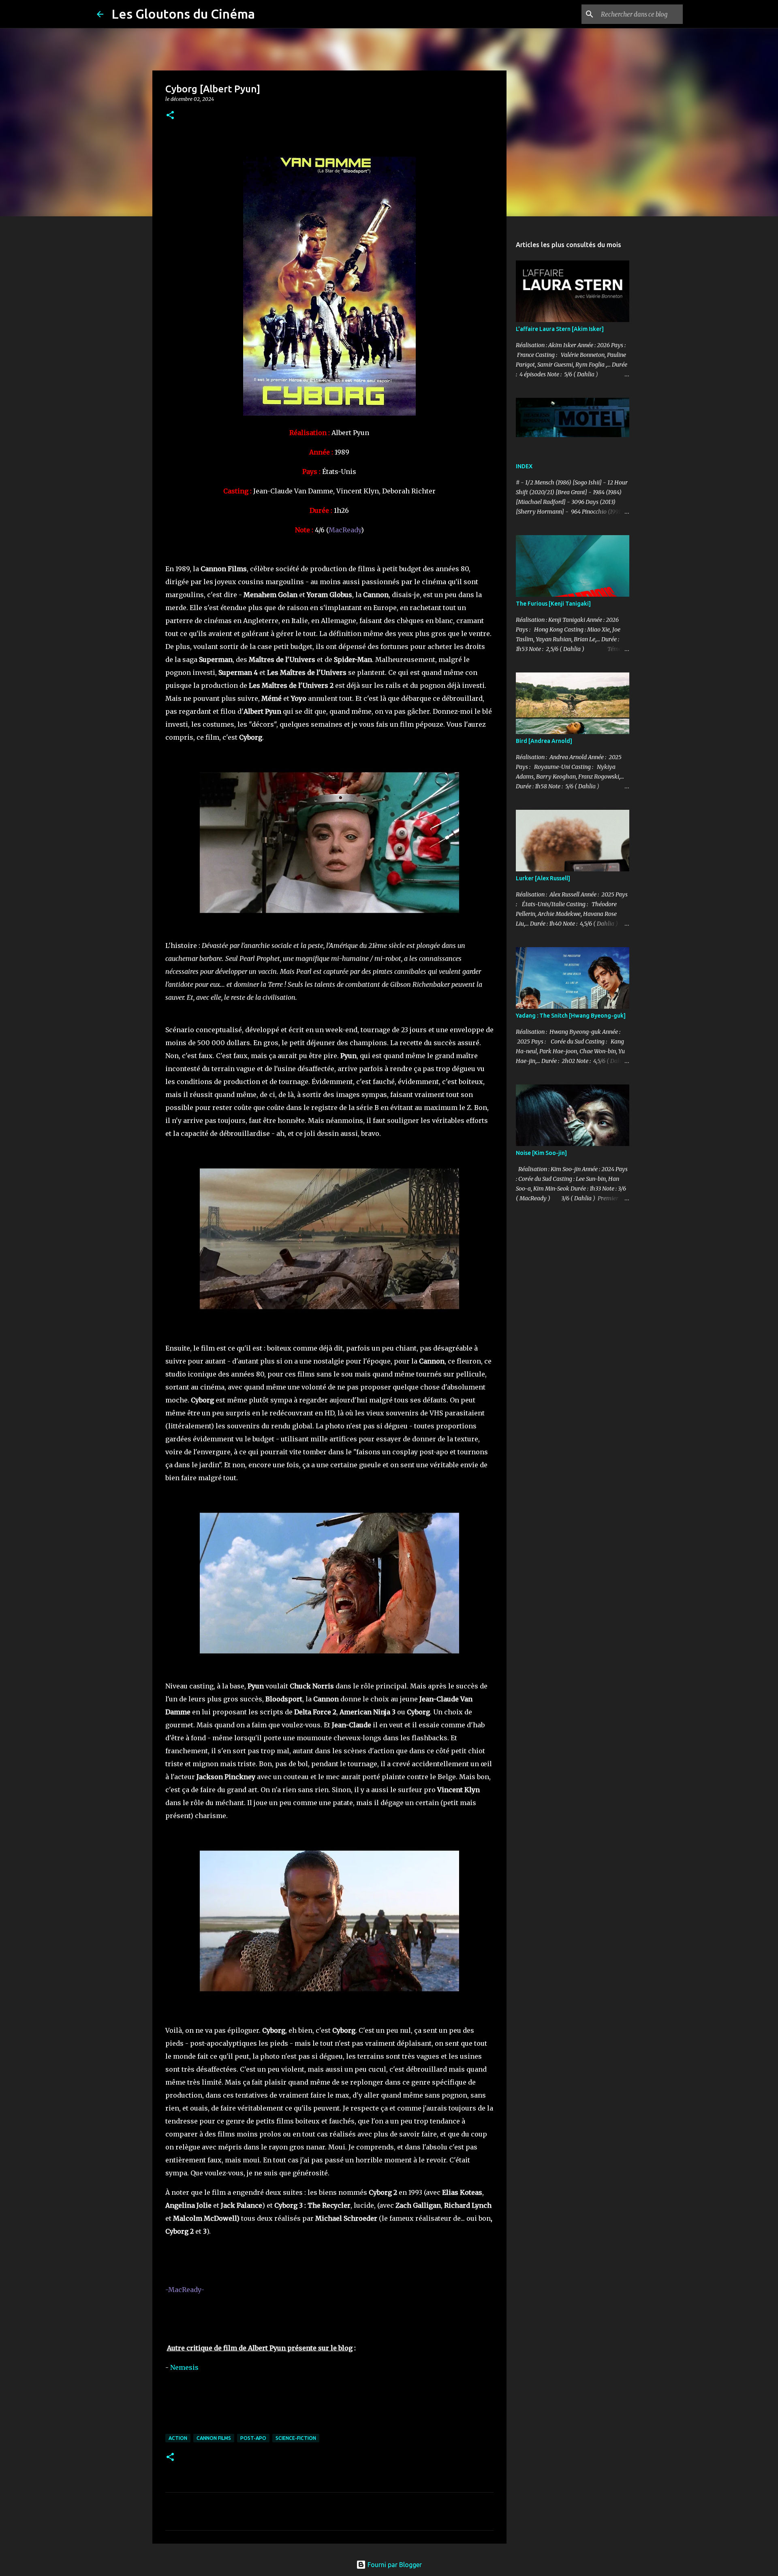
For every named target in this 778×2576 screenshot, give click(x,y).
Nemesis (184, 2367)
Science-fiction (296, 2438)
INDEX (524, 466)
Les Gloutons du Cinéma (183, 14)
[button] (170, 116)
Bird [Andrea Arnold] (544, 741)
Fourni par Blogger (394, 2565)
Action (178, 2438)
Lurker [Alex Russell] (543, 878)
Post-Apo (253, 2438)
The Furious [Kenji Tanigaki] (553, 604)
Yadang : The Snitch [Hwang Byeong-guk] (571, 1016)
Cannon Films (214, 2438)
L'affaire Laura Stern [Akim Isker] (560, 329)
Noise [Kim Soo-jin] (541, 1153)
